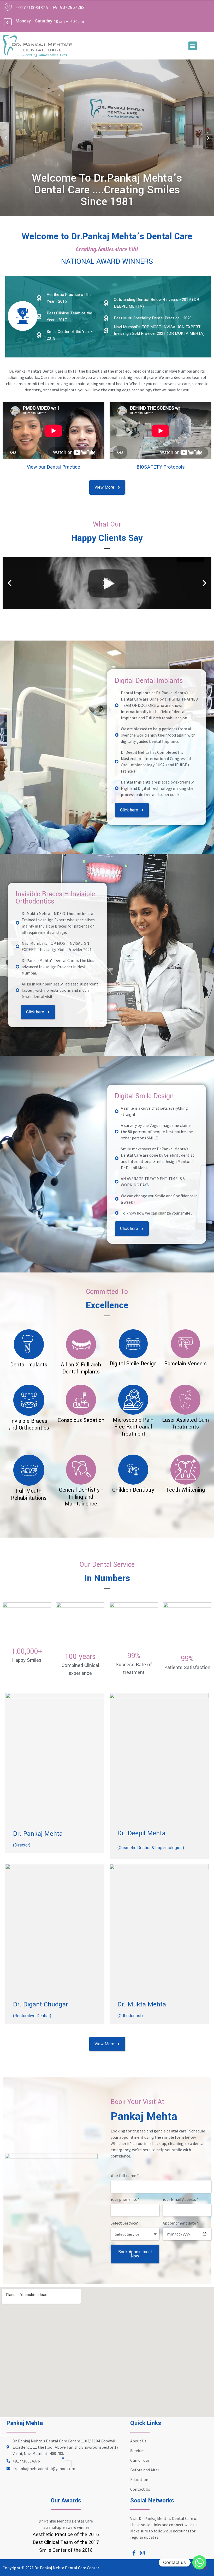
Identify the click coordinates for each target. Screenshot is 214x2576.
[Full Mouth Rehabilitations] (29, 1470)
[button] (193, 46)
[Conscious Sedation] (81, 1400)
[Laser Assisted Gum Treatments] (185, 1400)
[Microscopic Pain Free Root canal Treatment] (133, 1400)
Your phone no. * (125, 2200)
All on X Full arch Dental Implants (81, 1368)
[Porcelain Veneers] (185, 1344)
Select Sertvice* (125, 2223)
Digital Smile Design (144, 1096)
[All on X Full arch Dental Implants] (81, 1344)
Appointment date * (181, 2223)
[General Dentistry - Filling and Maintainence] (81, 1470)
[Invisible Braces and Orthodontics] (29, 1400)
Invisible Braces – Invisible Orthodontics (55, 898)
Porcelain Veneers (185, 1364)
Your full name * (125, 2176)
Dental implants (29, 1365)
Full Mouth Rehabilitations (29, 1494)
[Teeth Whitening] (185, 1470)
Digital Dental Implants (149, 681)
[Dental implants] (29, 1344)
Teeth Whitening (185, 1490)
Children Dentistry (133, 1490)
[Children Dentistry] (133, 1470)
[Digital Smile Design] (133, 1344)
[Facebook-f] (134, 2553)
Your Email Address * (181, 2200)
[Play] (107, 583)
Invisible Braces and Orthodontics (29, 1424)
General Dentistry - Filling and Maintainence (81, 1497)
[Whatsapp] (199, 2562)
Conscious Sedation (81, 1420)
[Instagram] (142, 2553)
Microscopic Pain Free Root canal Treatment (133, 1427)
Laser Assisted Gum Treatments (185, 1423)
